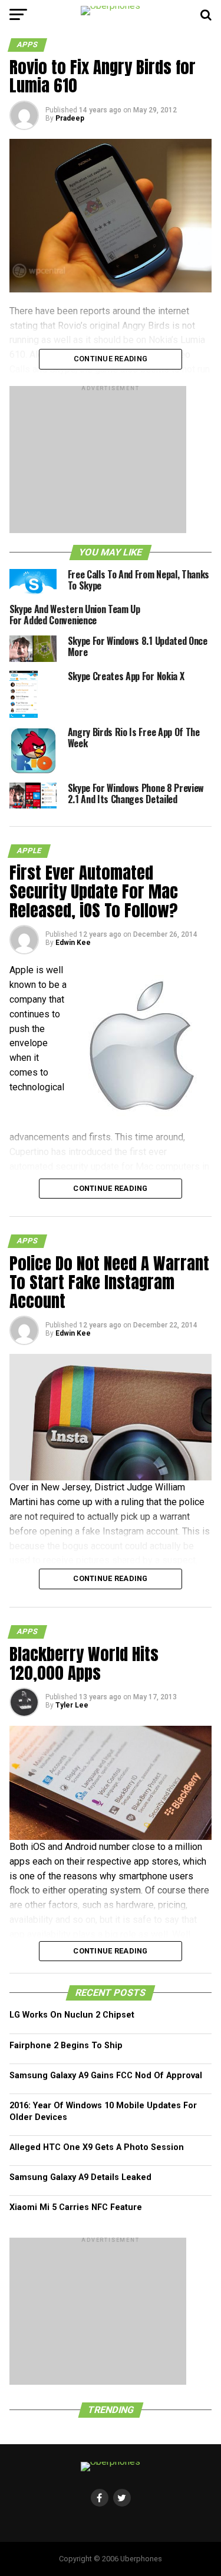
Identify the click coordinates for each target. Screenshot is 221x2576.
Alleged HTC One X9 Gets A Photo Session (97, 2147)
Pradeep (70, 118)
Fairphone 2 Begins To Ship (66, 2046)
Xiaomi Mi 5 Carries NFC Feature (76, 2207)
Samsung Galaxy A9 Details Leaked (80, 2177)
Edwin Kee (73, 943)
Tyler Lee (72, 1705)
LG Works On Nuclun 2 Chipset (72, 2015)
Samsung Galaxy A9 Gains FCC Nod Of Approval (106, 2076)
